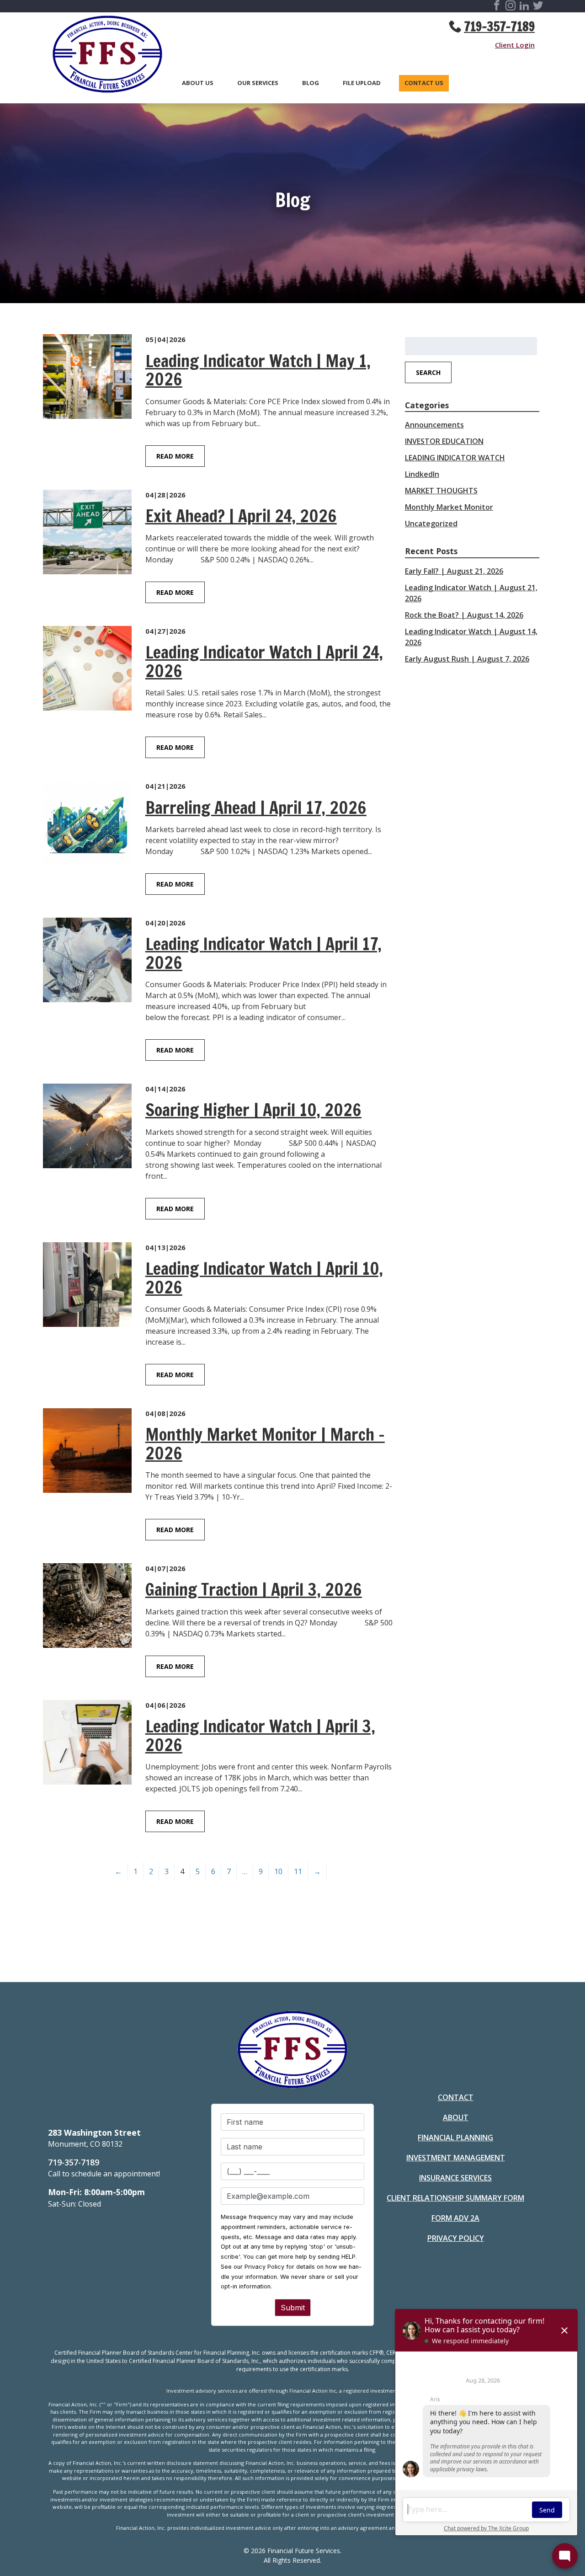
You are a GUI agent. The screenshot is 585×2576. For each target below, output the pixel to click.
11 (298, 1871)
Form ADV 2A (455, 2218)
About (456, 2117)
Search (428, 372)
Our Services (258, 83)
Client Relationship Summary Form (455, 2198)
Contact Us (424, 83)
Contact (456, 2097)
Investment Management (456, 2158)
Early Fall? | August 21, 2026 (454, 571)
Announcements (434, 425)
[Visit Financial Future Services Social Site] (497, 7)
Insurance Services (455, 2178)
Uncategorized (431, 524)
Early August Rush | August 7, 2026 (467, 659)
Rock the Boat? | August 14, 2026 (464, 615)
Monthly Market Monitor (449, 507)
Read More (175, 456)
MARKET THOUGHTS (441, 491)
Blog (311, 83)
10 (278, 1871)
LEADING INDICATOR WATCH (455, 458)
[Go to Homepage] (103, 56)
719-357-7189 (499, 27)
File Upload (362, 83)
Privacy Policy (456, 2238)
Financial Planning (455, 2138)
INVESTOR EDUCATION (444, 441)
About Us (198, 83)
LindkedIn (422, 474)
